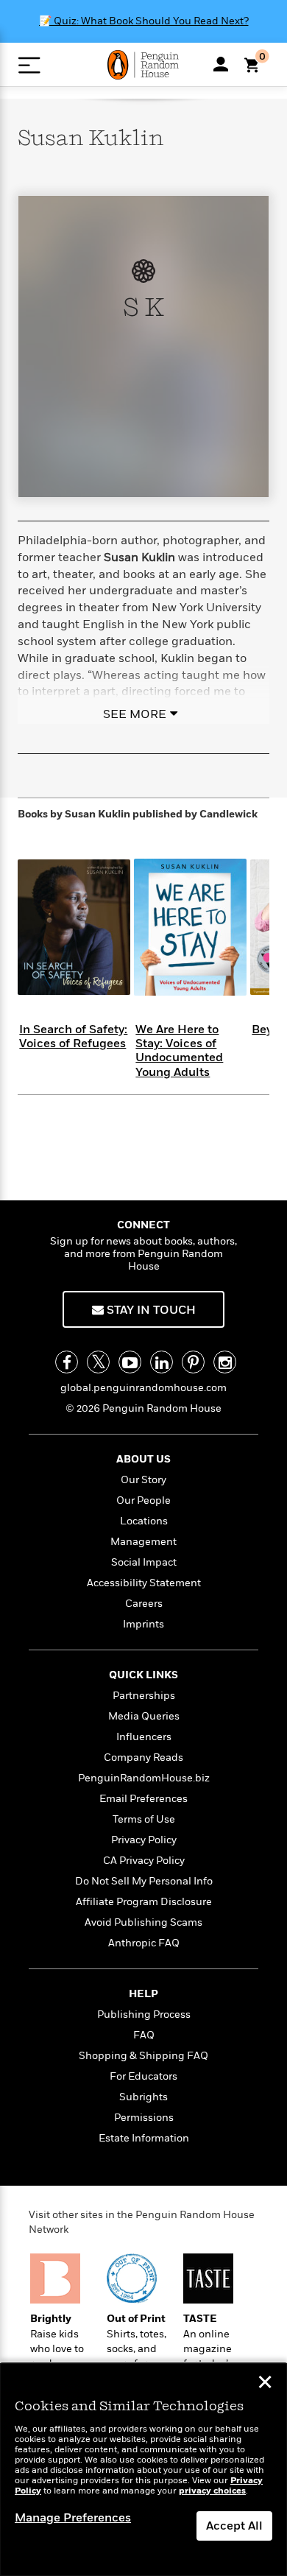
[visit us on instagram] (225, 1362)
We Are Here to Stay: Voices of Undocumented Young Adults (179, 1051)
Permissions (144, 2118)
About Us (143, 1459)
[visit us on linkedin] (162, 1362)
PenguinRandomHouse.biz (144, 1778)
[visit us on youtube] (130, 1362)
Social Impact (144, 1562)
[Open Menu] (29, 65)
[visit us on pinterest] (193, 1362)
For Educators (143, 2076)
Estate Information (144, 2138)
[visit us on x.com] (98, 1362)
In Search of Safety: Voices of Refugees (73, 1037)
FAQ (144, 2035)
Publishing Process (144, 2014)
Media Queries (144, 1716)
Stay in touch (150, 1310)
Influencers (144, 1737)
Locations (144, 1521)
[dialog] (143, 2470)
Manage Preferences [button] (73, 2518)
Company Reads (143, 1757)
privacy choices (212, 2491)
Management (143, 1542)
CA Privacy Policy (144, 1861)
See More (135, 714)
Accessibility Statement (144, 1583)
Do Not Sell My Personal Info (144, 1881)
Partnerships (144, 1696)
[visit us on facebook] (67, 1362)
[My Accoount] (221, 64)
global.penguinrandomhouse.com (143, 1388)
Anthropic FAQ (144, 1943)
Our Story (143, 1480)
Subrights (143, 2097)
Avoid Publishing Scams (143, 1922)
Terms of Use (144, 1819)
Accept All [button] (234, 2526)
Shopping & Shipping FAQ (143, 2056)
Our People (143, 1500)
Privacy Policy (144, 1840)
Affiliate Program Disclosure (144, 1902)
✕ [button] (265, 2384)
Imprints (143, 1624)
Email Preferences (143, 1799)
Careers (144, 1604)
